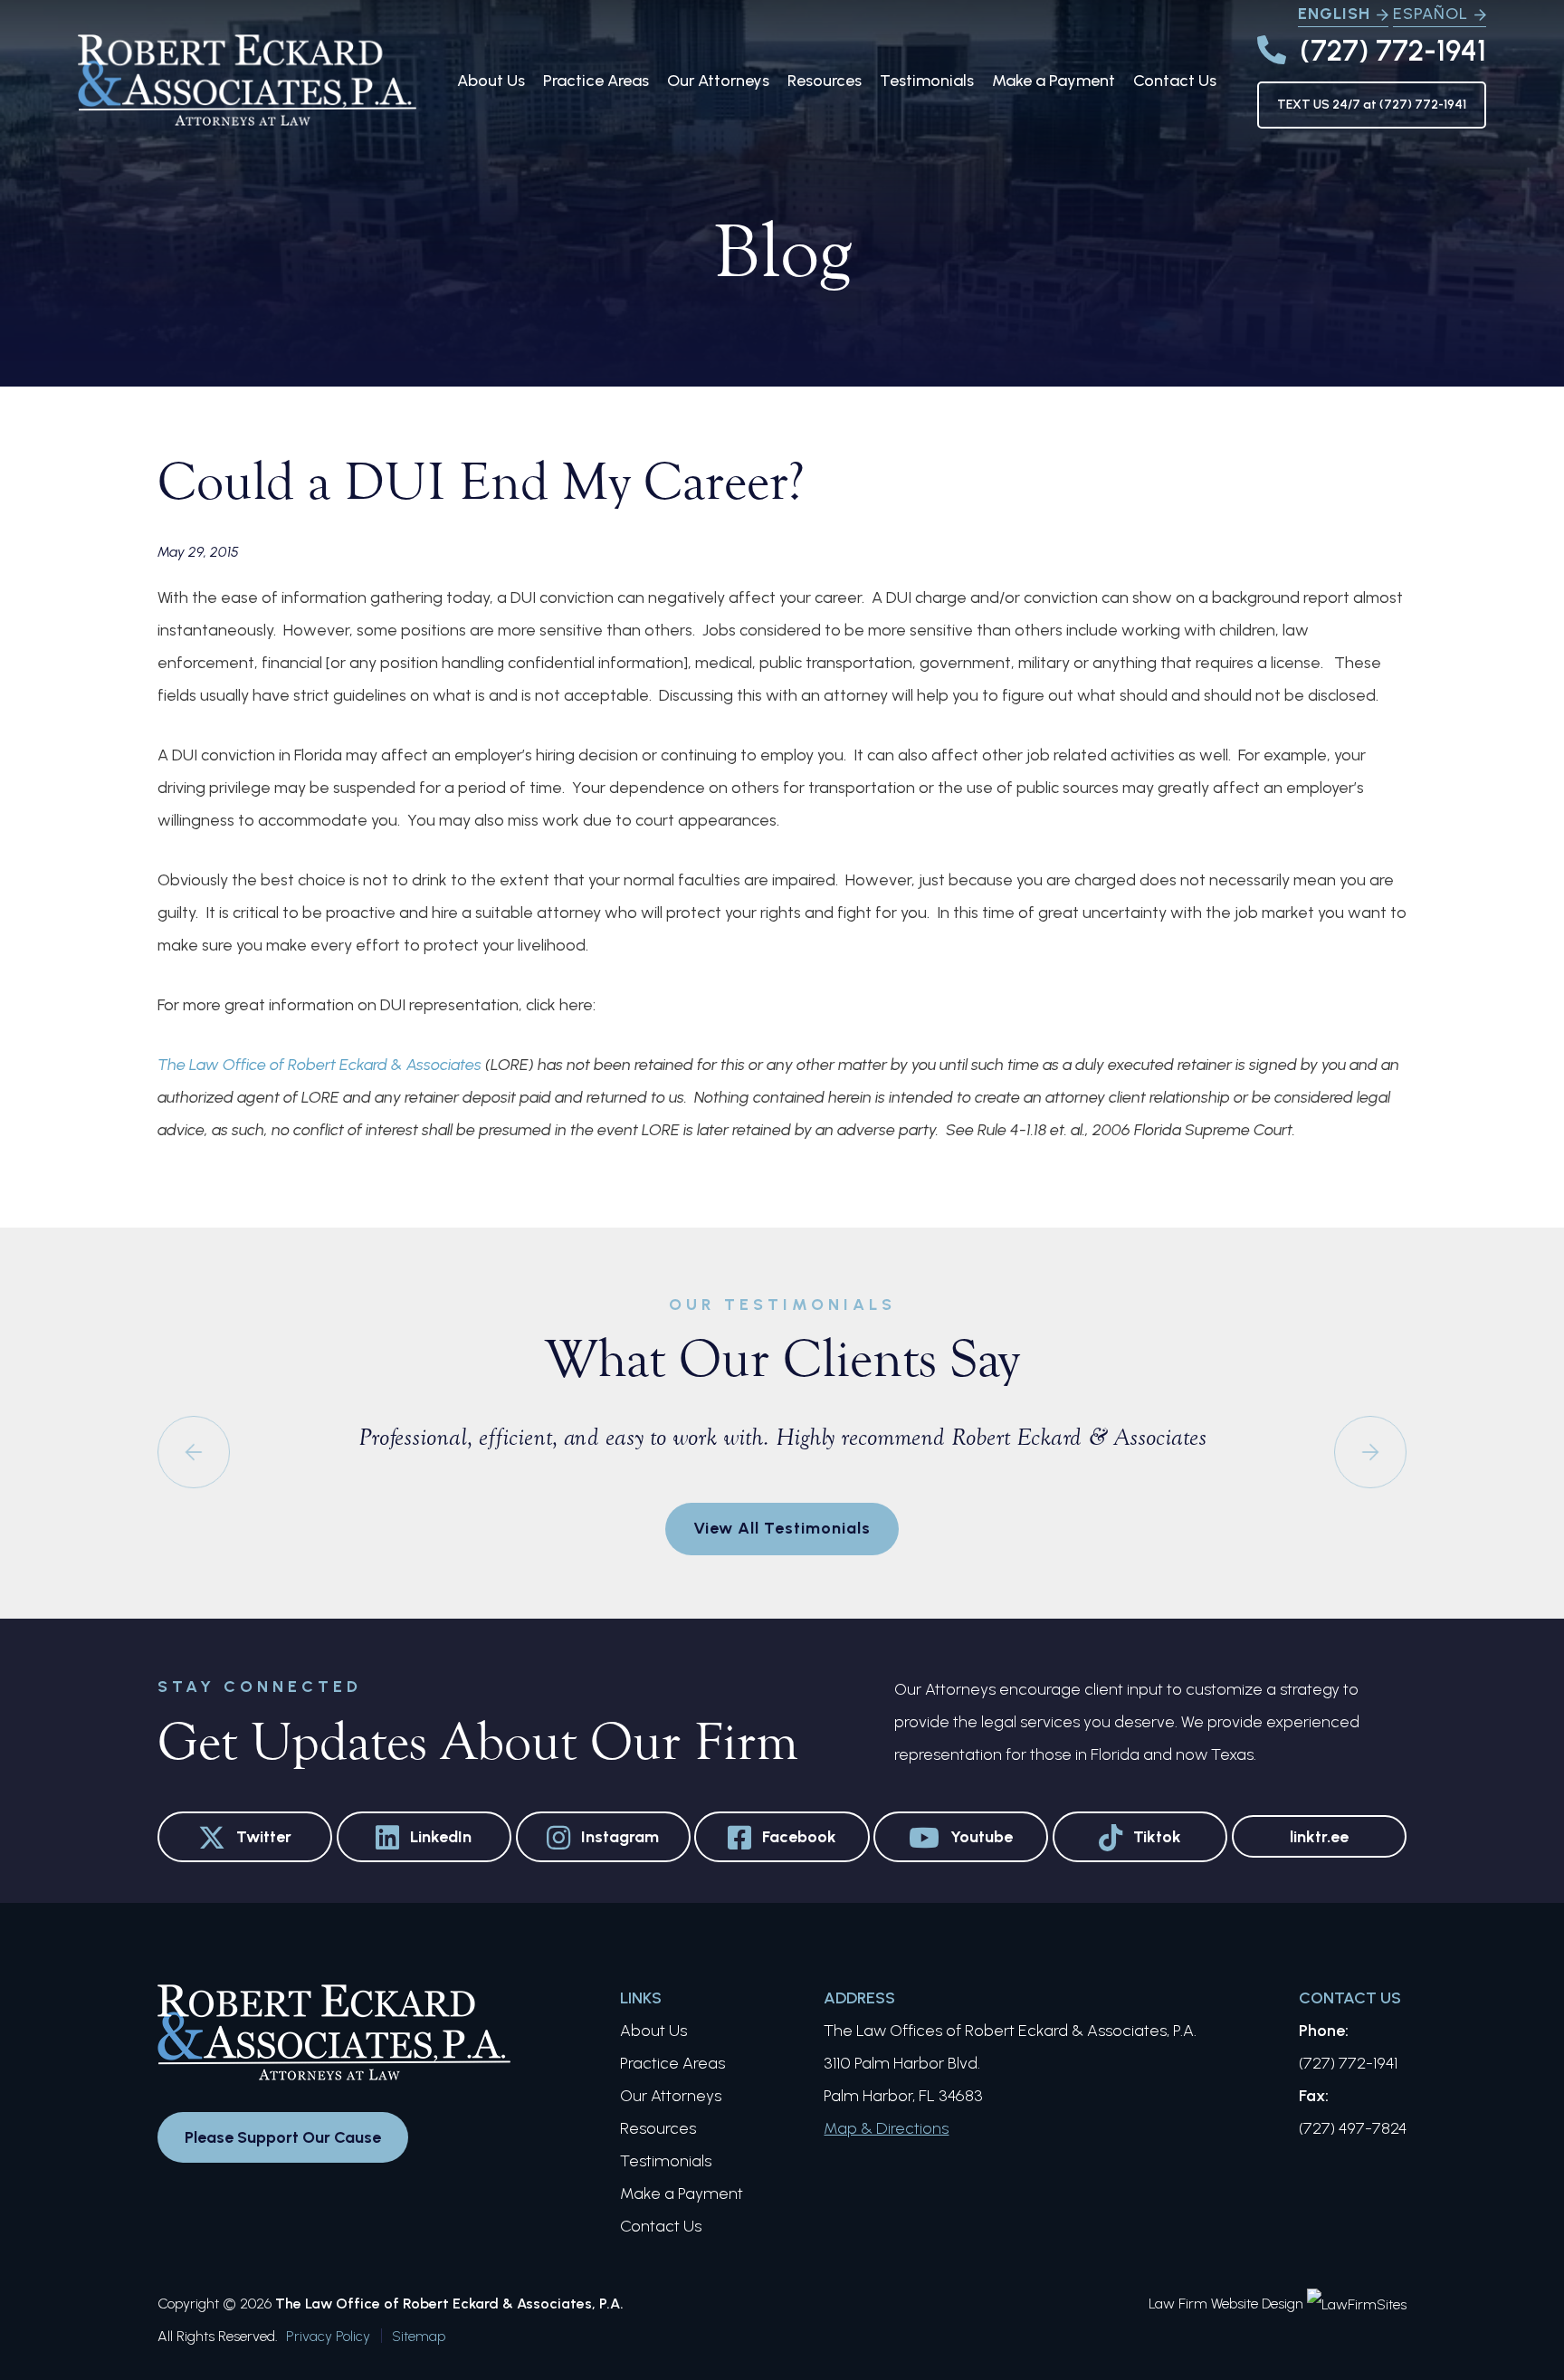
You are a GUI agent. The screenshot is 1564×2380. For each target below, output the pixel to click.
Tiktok (1157, 1837)
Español (1430, 14)
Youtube (982, 1837)
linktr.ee (1319, 1837)
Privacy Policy (328, 2336)
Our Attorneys (718, 81)
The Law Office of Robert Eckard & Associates (319, 1065)
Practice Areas (596, 81)
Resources (825, 81)
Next (1370, 1452)
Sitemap (419, 2336)
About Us (491, 81)
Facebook (799, 1837)
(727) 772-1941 (1393, 51)
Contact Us (1175, 81)
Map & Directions (886, 2128)
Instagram (620, 1837)
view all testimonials (782, 1528)
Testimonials (927, 81)
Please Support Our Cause (283, 2137)
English (1334, 14)
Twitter (264, 1837)
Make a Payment (1054, 81)
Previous (194, 1452)
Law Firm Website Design (1226, 2304)
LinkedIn (441, 1837)
